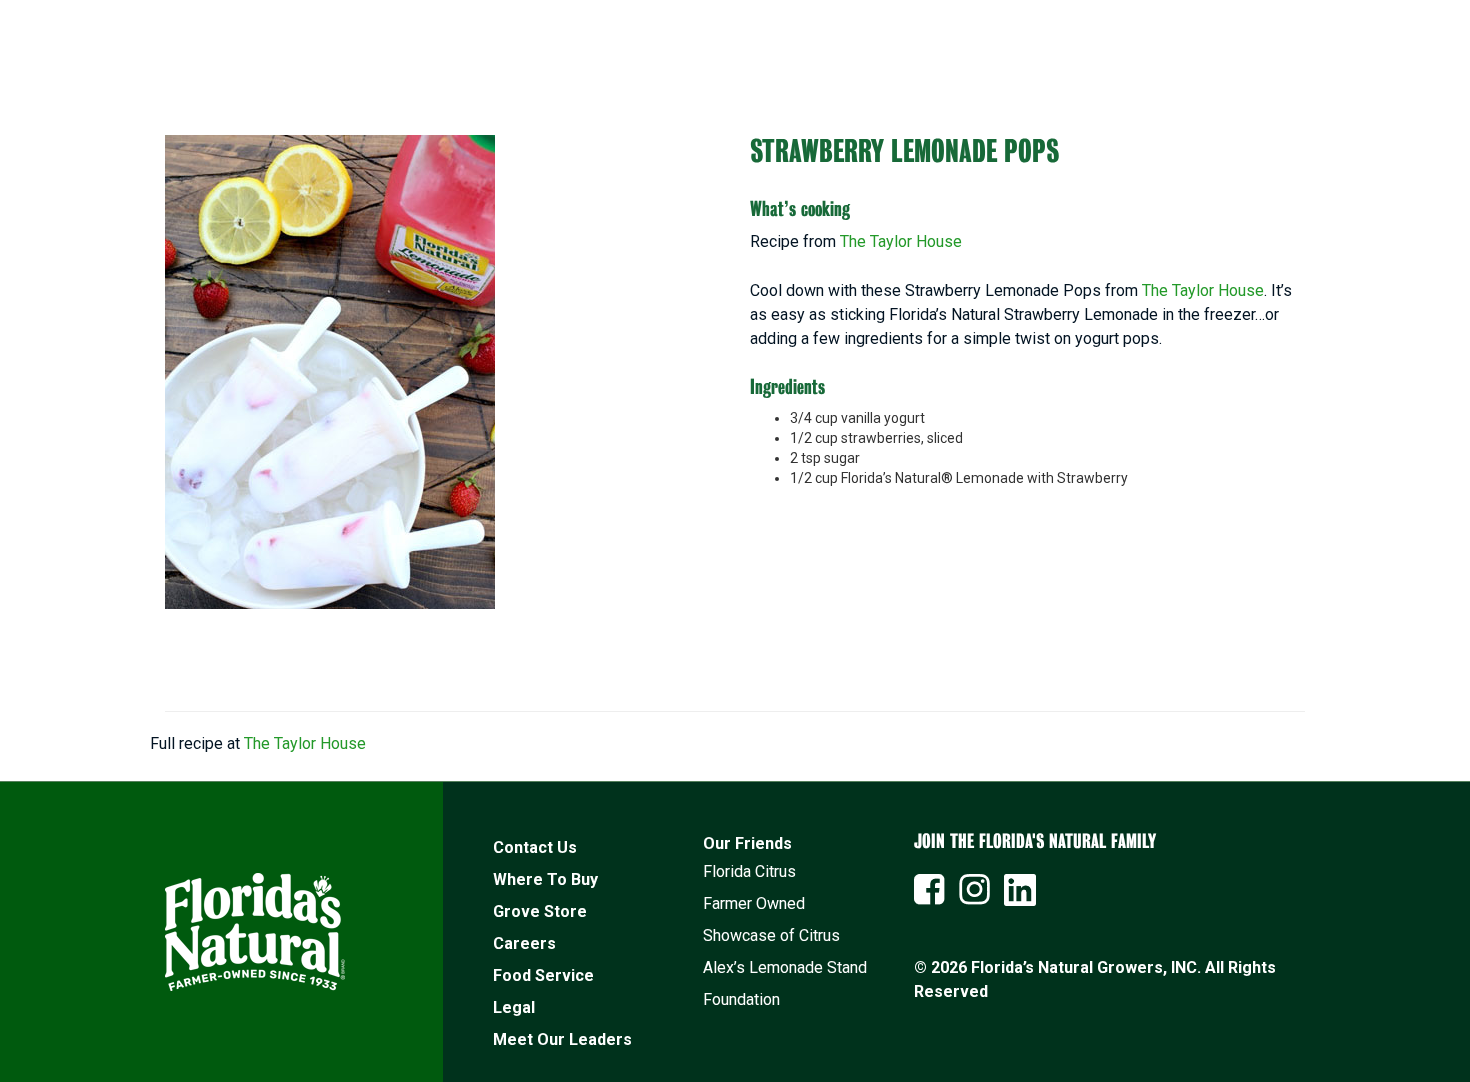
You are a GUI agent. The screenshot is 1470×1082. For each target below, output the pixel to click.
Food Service (543, 975)
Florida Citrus (749, 871)
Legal (514, 1007)
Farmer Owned (754, 903)
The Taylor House (901, 241)
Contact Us (535, 847)
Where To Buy (545, 879)
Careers (524, 943)
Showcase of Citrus (771, 935)
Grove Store (540, 911)
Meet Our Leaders (562, 1039)
